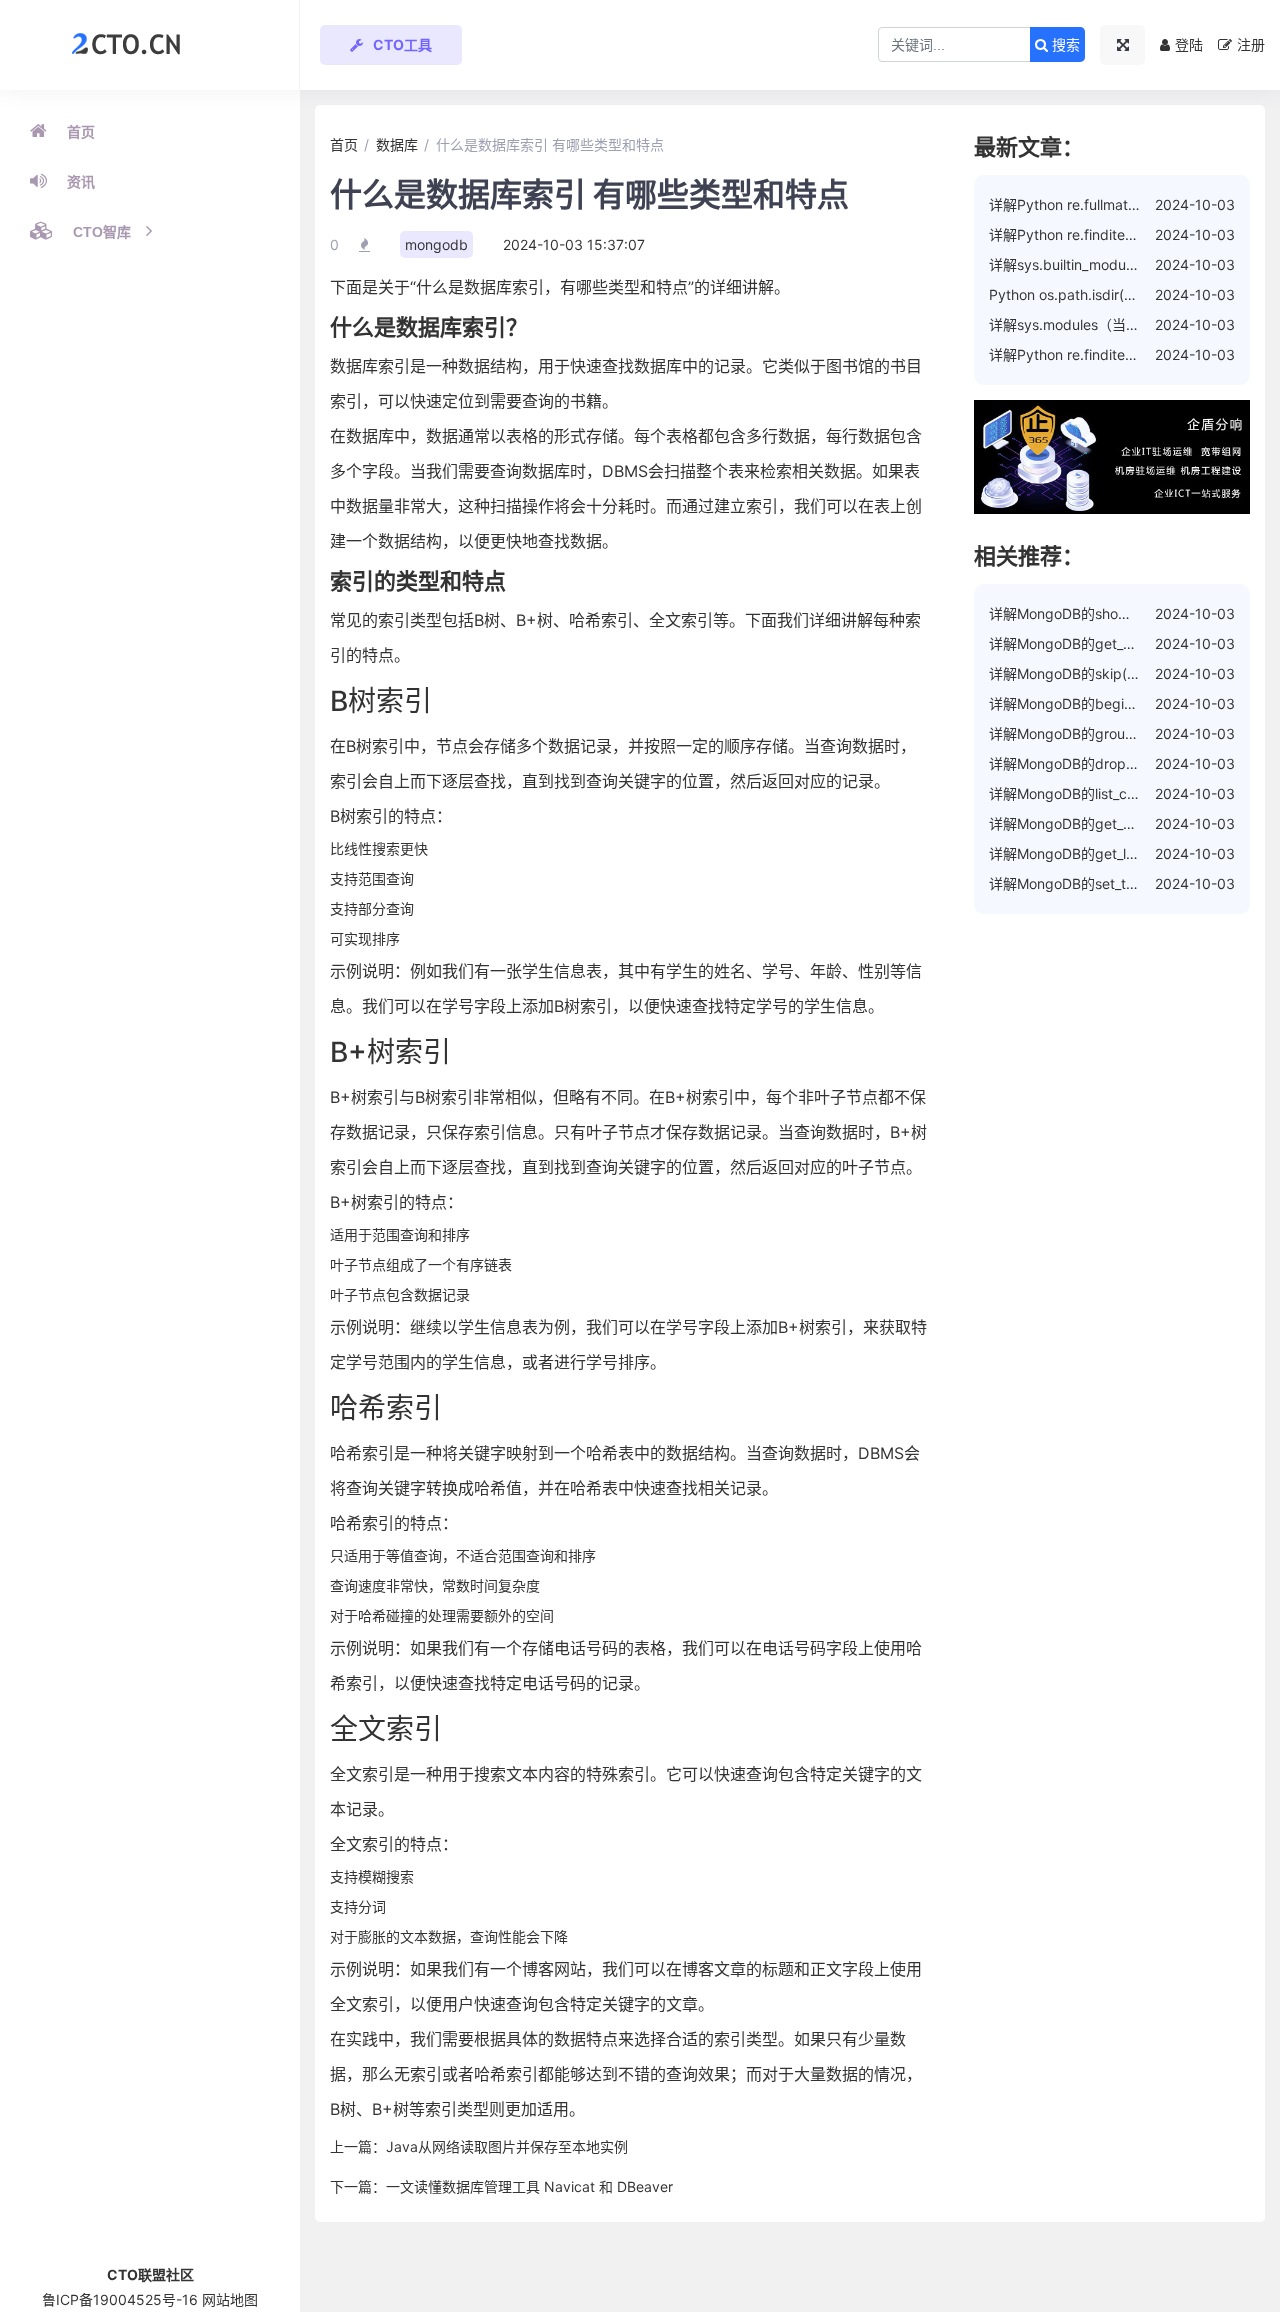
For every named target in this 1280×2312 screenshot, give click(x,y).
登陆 (1189, 44)
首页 (81, 132)
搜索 (1064, 45)
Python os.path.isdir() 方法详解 (1089, 294)
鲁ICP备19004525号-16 (120, 2299)
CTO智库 (102, 232)
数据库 (397, 144)
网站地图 (230, 2299)
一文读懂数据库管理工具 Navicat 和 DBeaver (529, 2186)
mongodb (436, 244)
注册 (1251, 44)
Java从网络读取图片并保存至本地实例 (507, 2146)
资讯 (81, 182)
